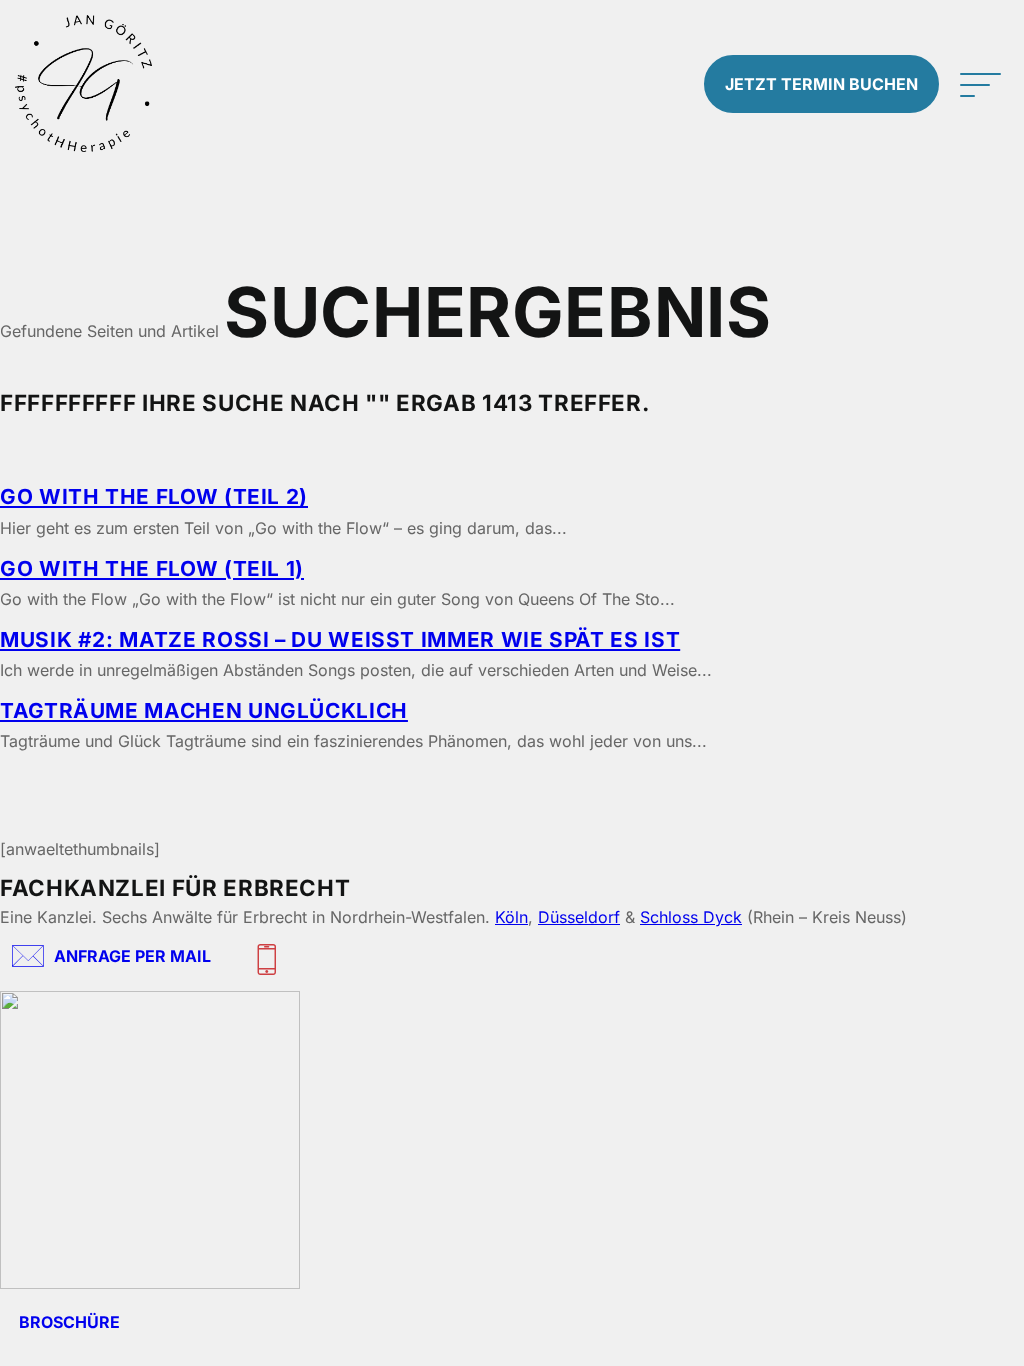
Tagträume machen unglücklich (204, 710)
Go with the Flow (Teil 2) (154, 496)
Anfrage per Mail (132, 956)
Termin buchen (821, 84)
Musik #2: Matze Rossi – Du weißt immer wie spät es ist (340, 639)
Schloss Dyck (691, 917)
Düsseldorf (579, 917)
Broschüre (69, 1322)
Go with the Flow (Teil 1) (152, 568)
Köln (511, 917)
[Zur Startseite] (128, 83)
